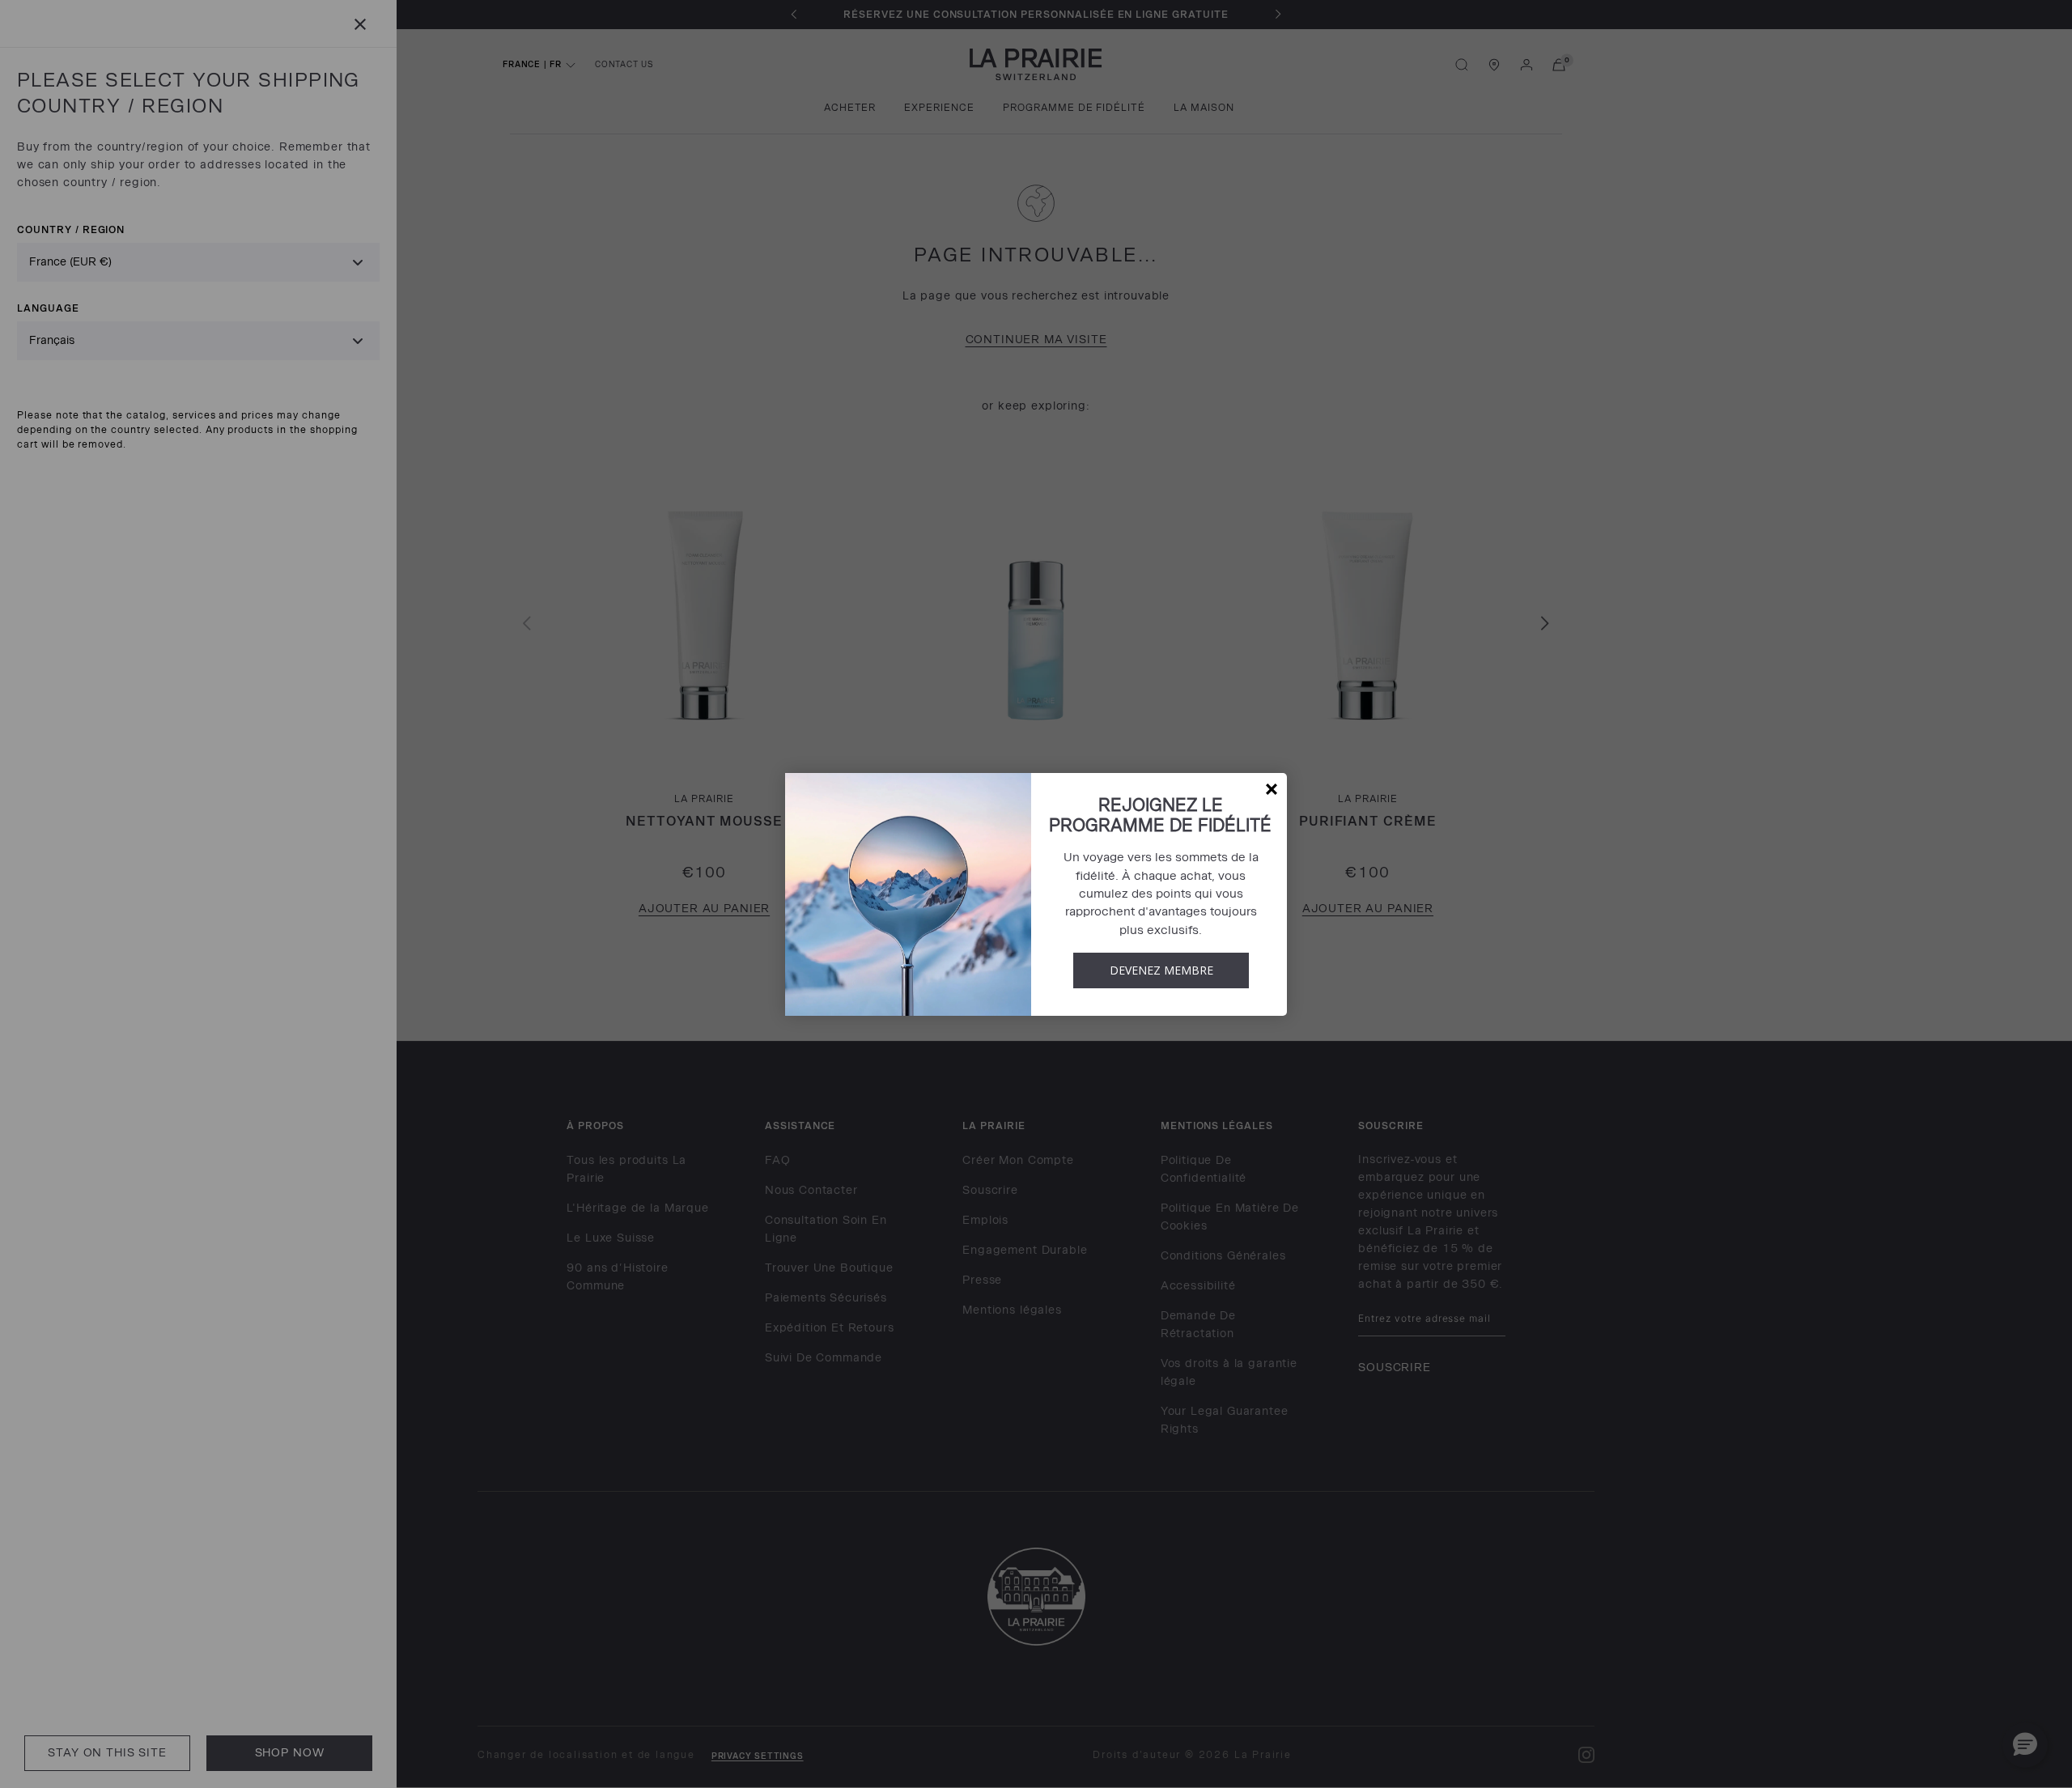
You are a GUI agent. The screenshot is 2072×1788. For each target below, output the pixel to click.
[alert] (1036, 894)
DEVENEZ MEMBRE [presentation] (1161, 970)
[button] (1272, 789)
